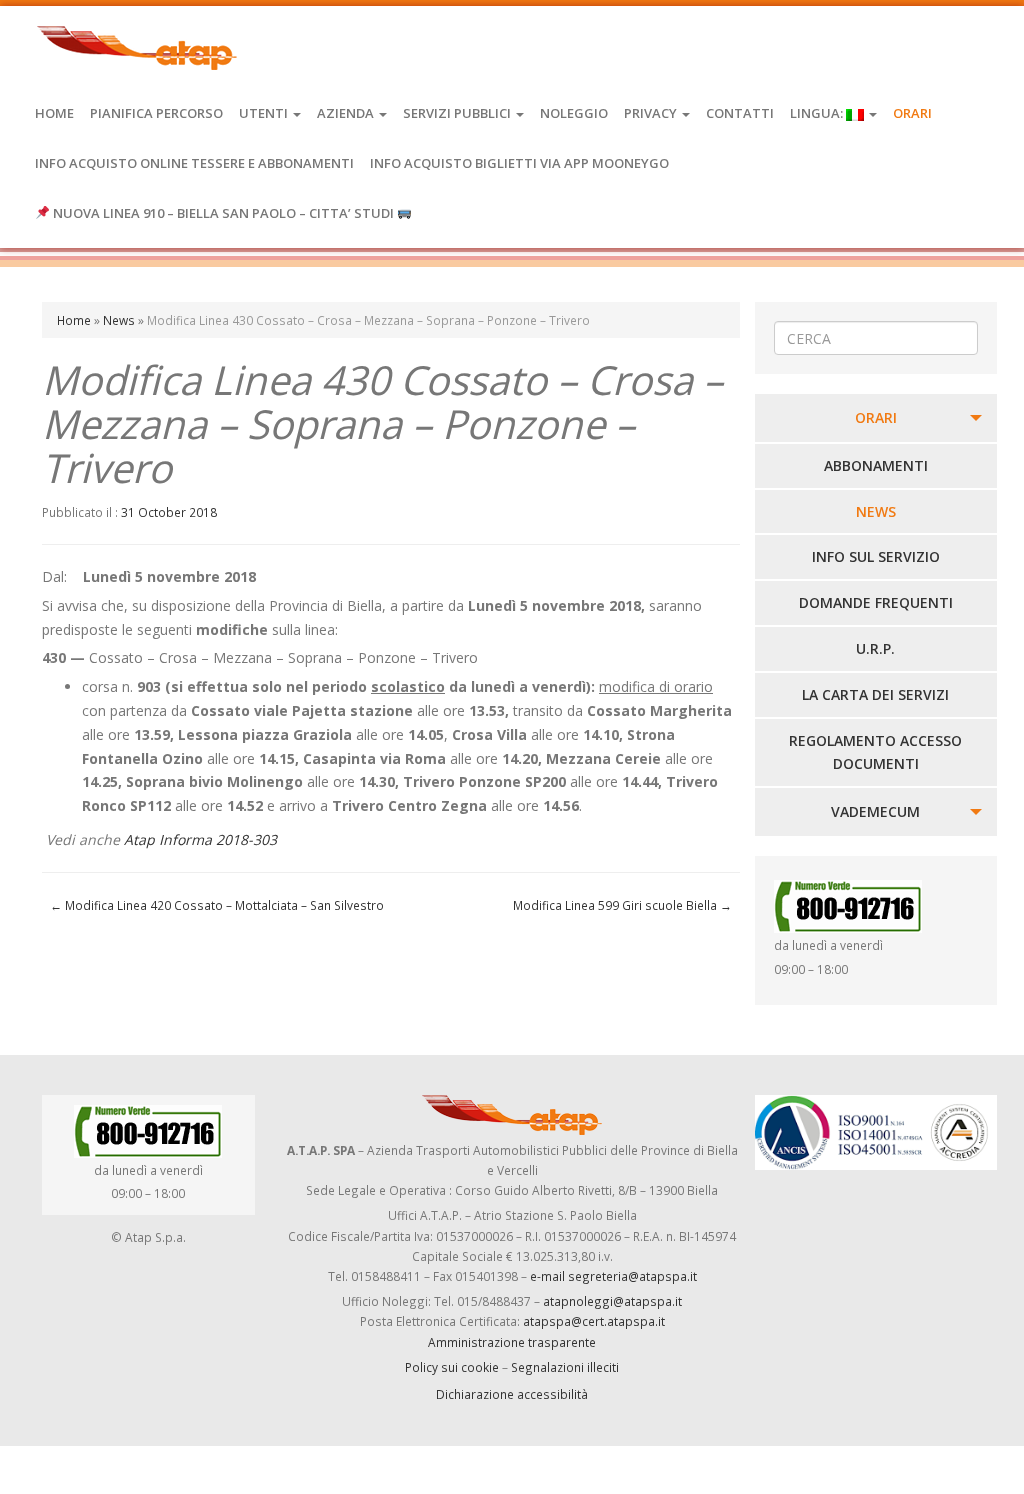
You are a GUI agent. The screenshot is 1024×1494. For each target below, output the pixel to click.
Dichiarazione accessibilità (512, 1394)
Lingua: (818, 113)
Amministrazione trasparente (512, 1342)
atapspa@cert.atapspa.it (594, 1321)
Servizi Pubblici (458, 113)
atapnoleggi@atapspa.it (612, 1301)
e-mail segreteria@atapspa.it (613, 1276)
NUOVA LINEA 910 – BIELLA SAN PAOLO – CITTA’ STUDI (223, 213)
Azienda (347, 113)
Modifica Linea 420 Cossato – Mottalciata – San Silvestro (217, 905)
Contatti (740, 113)
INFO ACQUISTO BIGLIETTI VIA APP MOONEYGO (519, 163)
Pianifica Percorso (156, 113)
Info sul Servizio (876, 556)
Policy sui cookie (452, 1367)
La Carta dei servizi (875, 694)
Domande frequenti (876, 602)
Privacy (652, 113)
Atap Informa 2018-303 (200, 839)
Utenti (265, 113)
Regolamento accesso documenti (875, 752)
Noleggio (574, 113)
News (119, 320)
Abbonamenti (876, 465)
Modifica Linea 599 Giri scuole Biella (622, 905)
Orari (912, 113)
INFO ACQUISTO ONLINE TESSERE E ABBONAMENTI (194, 163)
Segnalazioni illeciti (565, 1367)
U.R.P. (875, 648)
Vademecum (875, 811)
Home (54, 113)
